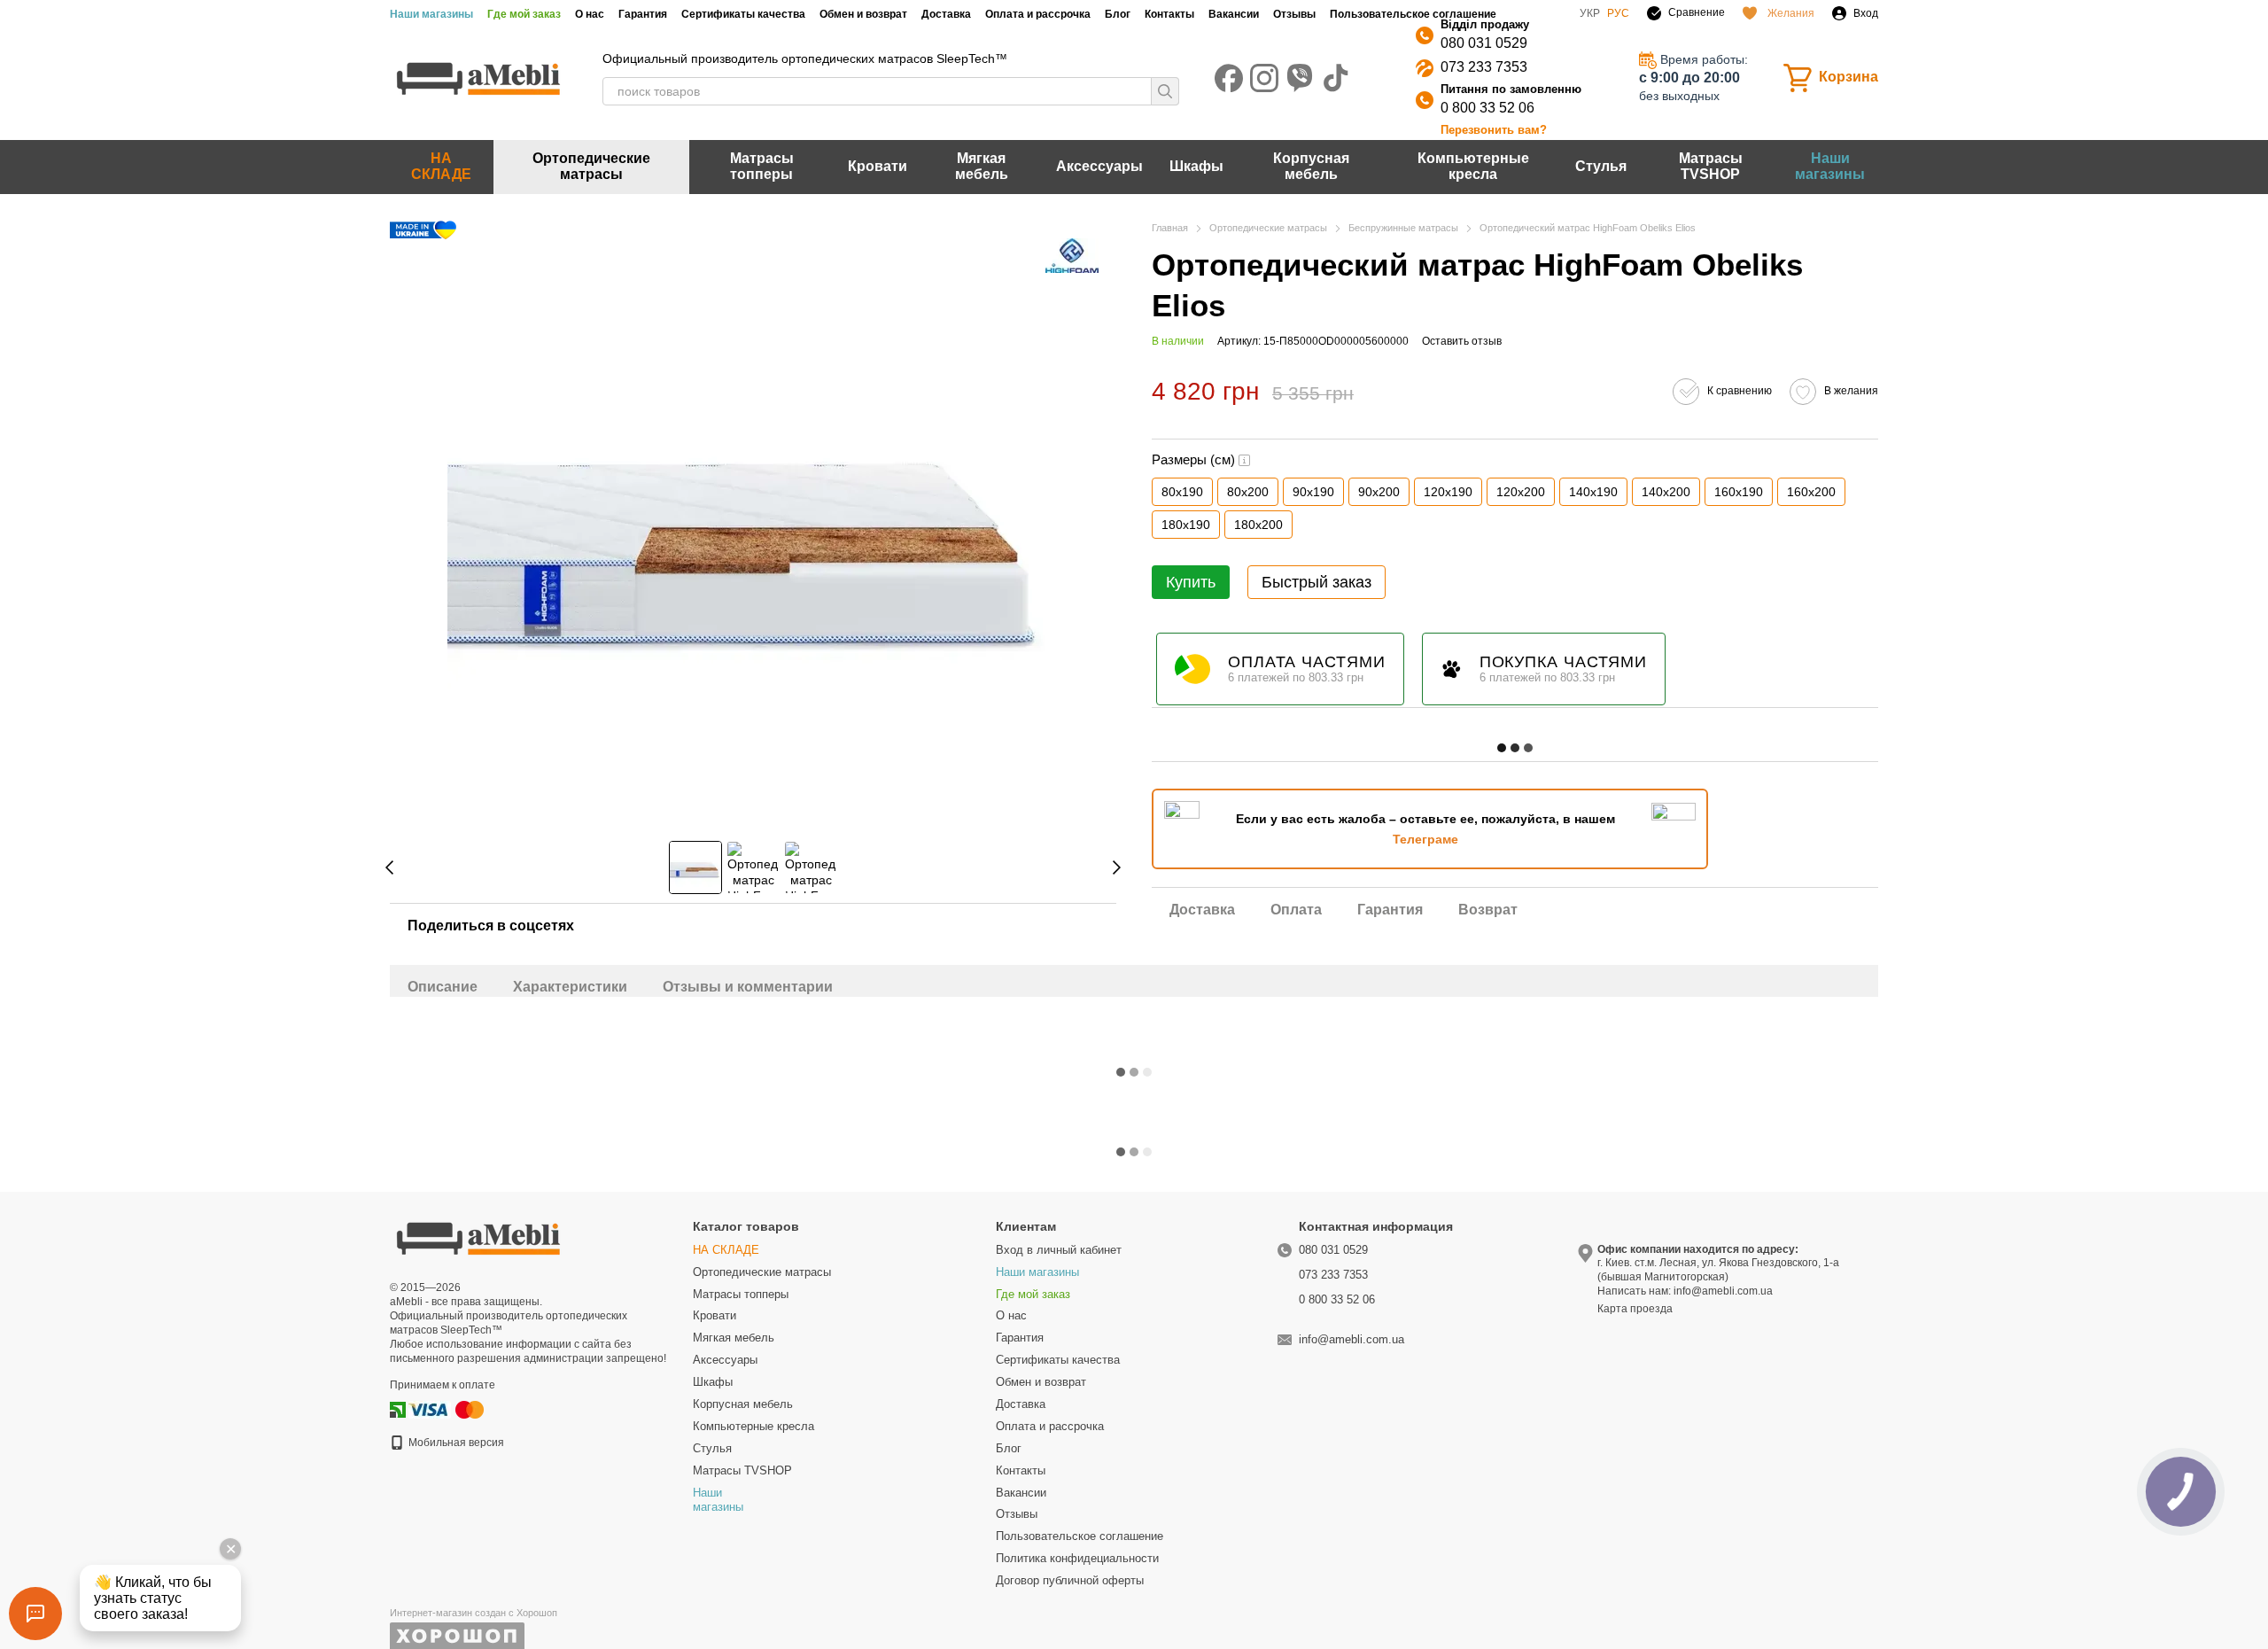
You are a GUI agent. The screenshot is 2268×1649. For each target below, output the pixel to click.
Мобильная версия (455, 1443)
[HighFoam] (1072, 256)
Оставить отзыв (1462, 341)
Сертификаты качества (743, 14)
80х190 (1182, 492)
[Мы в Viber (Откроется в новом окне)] (1300, 78)
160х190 (1739, 492)
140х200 (1666, 492)
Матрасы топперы (762, 166)
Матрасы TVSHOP (1711, 166)
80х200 (1248, 492)
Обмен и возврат (863, 14)
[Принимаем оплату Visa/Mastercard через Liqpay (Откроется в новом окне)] (447, 1409)
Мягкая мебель (982, 166)
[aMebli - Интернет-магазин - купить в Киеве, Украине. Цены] (478, 1237)
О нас (590, 14)
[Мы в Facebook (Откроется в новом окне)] (1229, 78)
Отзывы (1294, 14)
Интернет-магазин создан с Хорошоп (474, 1613)
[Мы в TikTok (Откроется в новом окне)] (1335, 78)
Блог (1118, 14)
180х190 (1186, 525)
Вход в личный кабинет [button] (1059, 1250)
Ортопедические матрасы (591, 166)
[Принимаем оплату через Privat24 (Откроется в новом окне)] (398, 1409)
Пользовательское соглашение (1413, 14)
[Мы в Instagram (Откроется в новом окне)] (1264, 78)
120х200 (1521, 492)
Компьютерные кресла (1473, 166)
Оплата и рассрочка (1038, 14)
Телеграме (1425, 839)
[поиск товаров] (1165, 91)
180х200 (1258, 525)
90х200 (1379, 492)
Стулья (1601, 166)
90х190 (1313, 492)
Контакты (1169, 14)
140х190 (1593, 492)
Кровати (878, 166)
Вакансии (1234, 14)
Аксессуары (1099, 166)
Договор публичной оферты (1070, 1580)
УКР (1590, 13)
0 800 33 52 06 (1487, 108)
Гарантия (643, 14)
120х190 (1448, 492)
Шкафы (1196, 166)
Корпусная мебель (1311, 166)
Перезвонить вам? (1494, 130)
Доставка (946, 14)
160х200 (1811, 492)
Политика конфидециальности (1077, 1558)
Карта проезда (1635, 1309)
